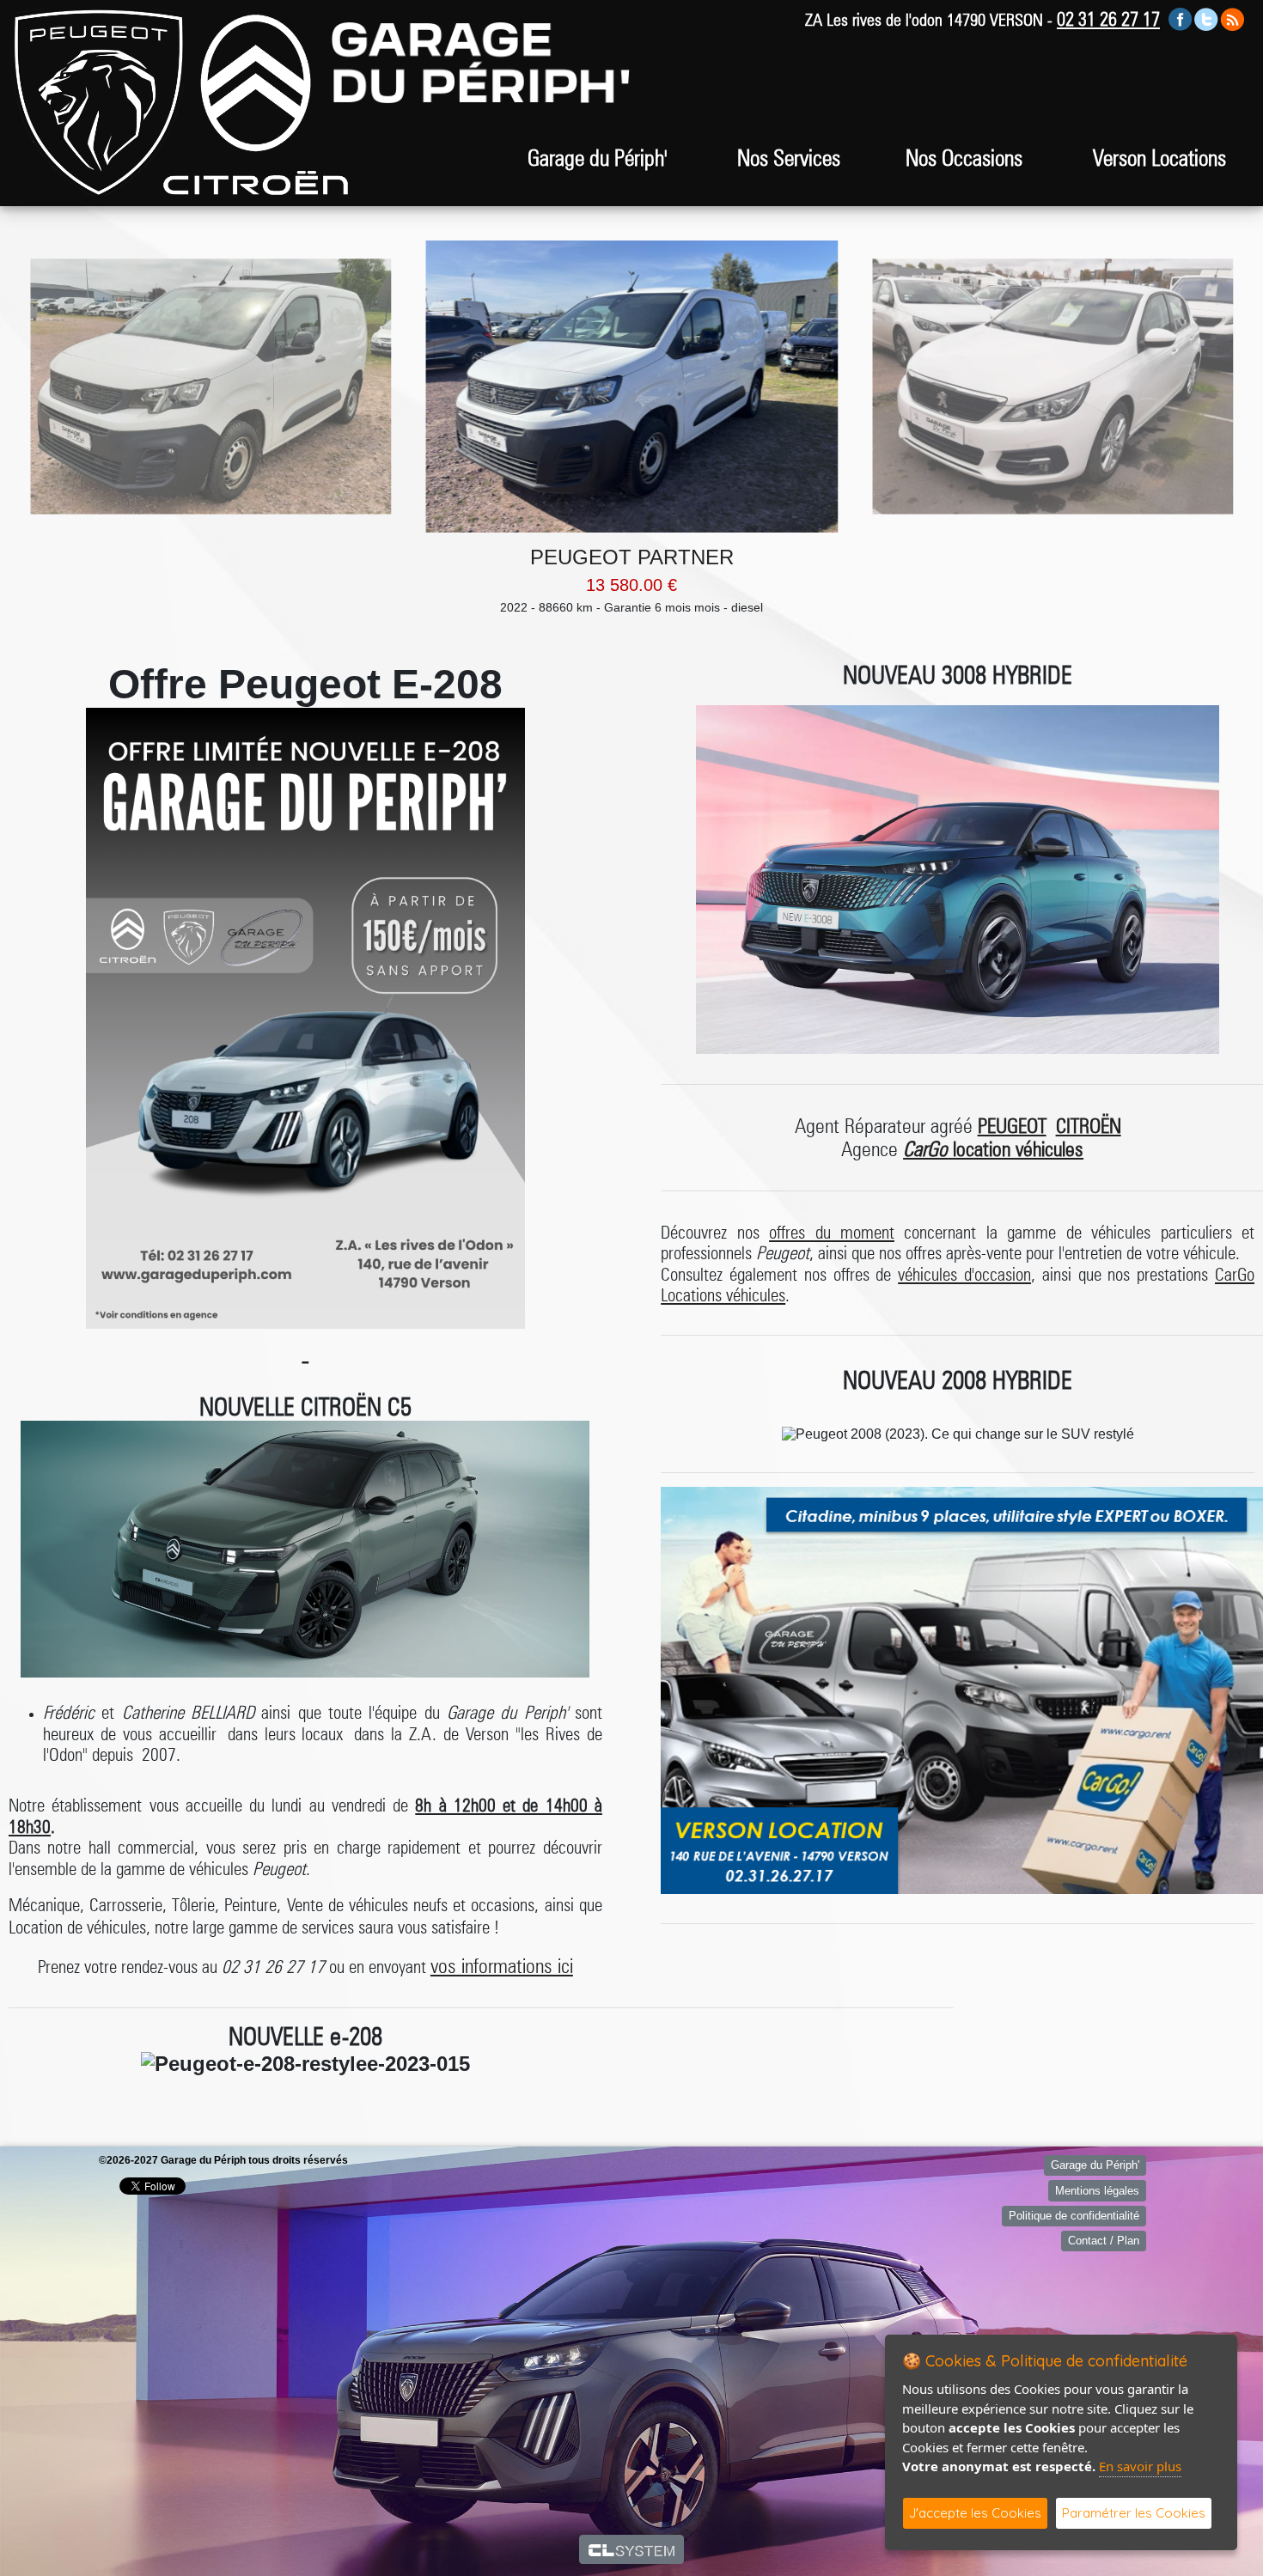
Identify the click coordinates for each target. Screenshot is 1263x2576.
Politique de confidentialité (1074, 2216)
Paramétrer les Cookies (1134, 2513)
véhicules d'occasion (964, 1274)
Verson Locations (1159, 158)
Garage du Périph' (1095, 2165)
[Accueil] (99, 102)
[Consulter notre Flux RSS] (1232, 18)
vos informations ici (502, 1966)
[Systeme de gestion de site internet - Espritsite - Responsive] (632, 2549)
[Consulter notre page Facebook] (1181, 18)
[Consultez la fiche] (210, 387)
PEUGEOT (1012, 1126)
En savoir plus (1140, 2466)
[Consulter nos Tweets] (1206, 18)
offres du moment (832, 1232)
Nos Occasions (964, 158)
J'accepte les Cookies (975, 2513)
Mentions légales (1097, 2191)
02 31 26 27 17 (1108, 19)
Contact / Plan (1104, 2241)
